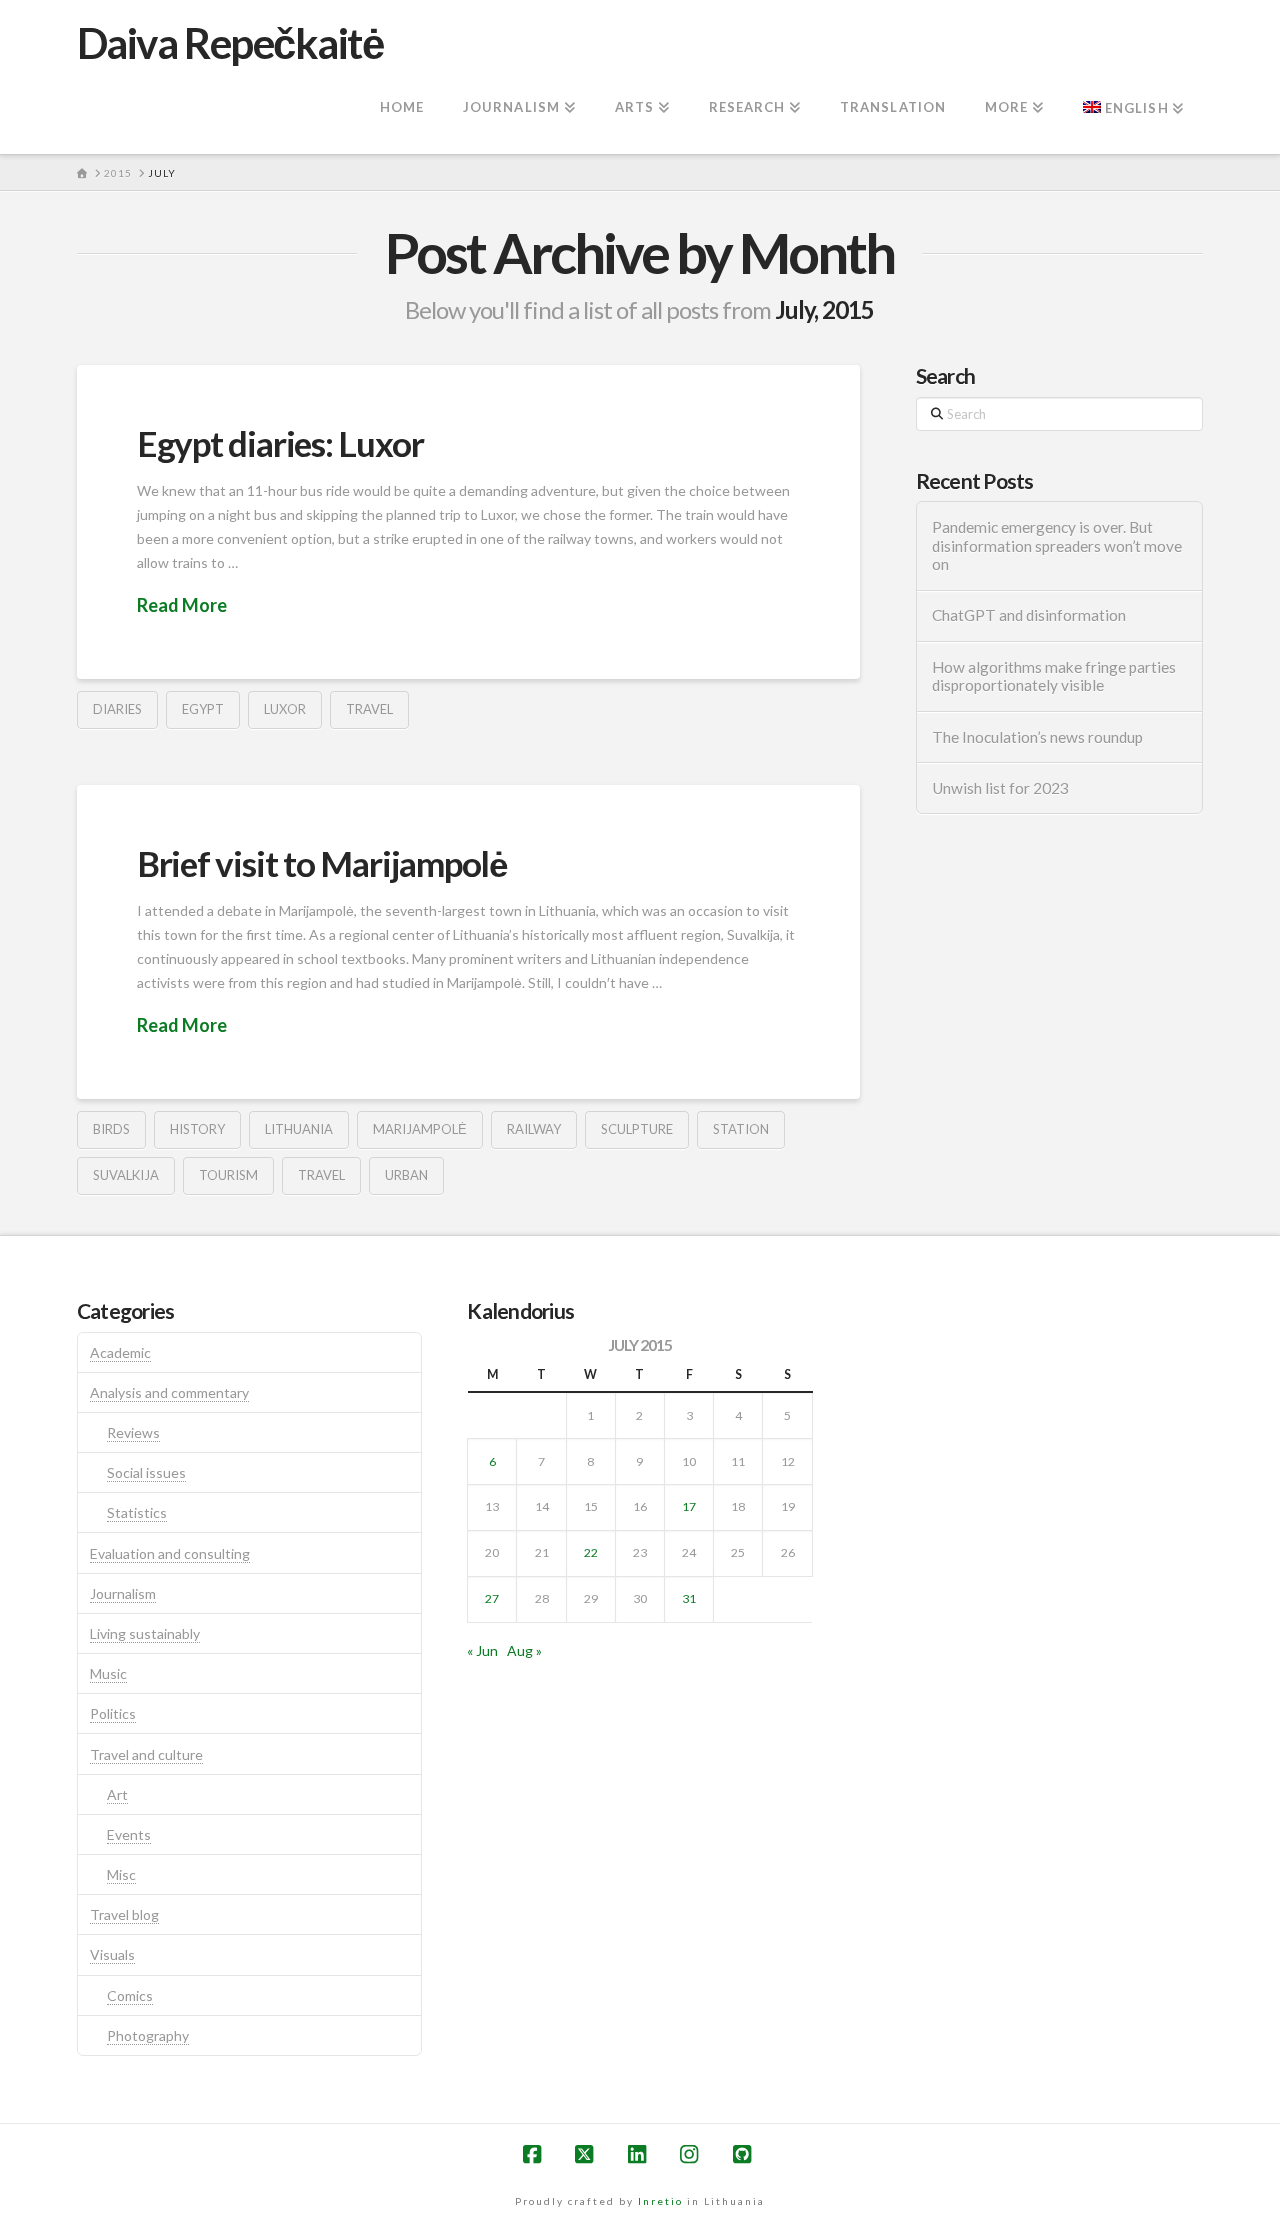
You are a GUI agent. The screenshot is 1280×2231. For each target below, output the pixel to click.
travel (369, 709)
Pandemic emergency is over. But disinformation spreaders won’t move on (1057, 545)
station (741, 1129)
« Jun (482, 1650)
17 (689, 1506)
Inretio (660, 2201)
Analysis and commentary (169, 1392)
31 (689, 1598)
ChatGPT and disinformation (1029, 615)
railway (534, 1129)
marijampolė (420, 1129)
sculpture (637, 1129)
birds (111, 1129)
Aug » (524, 1650)
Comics (130, 1995)
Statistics (137, 1512)
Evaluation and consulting (170, 1553)
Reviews (133, 1432)
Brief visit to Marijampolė (322, 863)
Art (117, 1794)
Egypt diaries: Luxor (280, 443)
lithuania (299, 1129)
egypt (203, 709)
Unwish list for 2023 (1000, 788)
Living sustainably (145, 1633)
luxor (285, 709)
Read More (182, 605)
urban (406, 1175)
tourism (228, 1175)
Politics (113, 1713)
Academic (120, 1352)
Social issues (146, 1472)
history (197, 1129)
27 (492, 1598)
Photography (148, 2035)
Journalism (123, 1593)
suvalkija (126, 1175)
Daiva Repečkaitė (230, 43)
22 (591, 1552)
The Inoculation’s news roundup (1037, 737)
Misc (121, 1874)
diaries (117, 709)
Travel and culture (146, 1754)
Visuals (112, 1954)
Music (108, 1673)
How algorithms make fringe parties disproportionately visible (1054, 676)
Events (129, 1834)
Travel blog (124, 1914)
